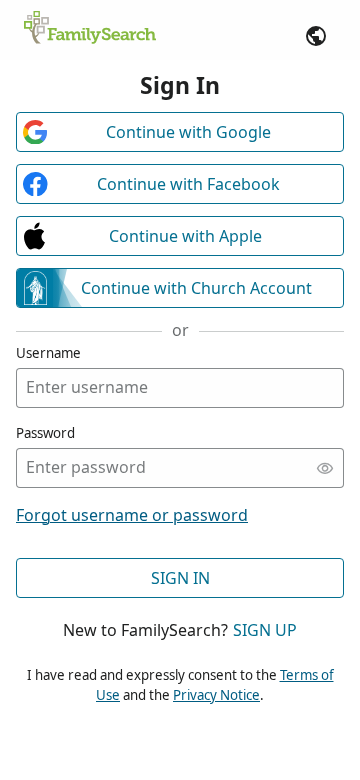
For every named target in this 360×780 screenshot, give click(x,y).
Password (45, 433)
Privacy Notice (216, 695)
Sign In (180, 578)
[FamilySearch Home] (90, 29)
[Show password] (325, 468)
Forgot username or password (132, 515)
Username (48, 353)
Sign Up (265, 630)
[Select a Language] (316, 36)
